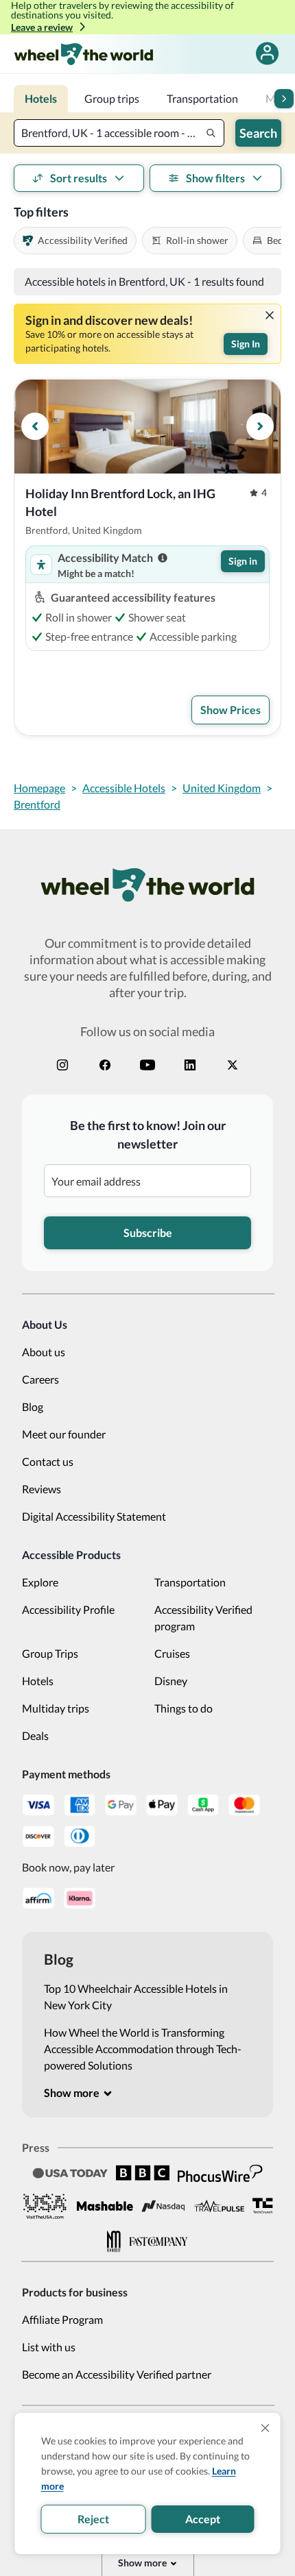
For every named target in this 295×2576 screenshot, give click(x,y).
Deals (35, 1735)
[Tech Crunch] (263, 2206)
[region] (147, 427)
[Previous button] (35, 426)
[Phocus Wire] (220, 2173)
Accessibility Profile (68, 1609)
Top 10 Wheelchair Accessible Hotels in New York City (136, 1997)
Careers (40, 1379)
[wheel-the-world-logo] (83, 54)
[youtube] (147, 1065)
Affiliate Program (62, 2319)
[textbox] (119, 133)
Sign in (243, 561)
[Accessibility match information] (163, 558)
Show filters (215, 178)
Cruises (172, 1653)
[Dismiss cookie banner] (265, 2428)
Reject (93, 2519)
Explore (40, 1582)
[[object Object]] (270, 315)
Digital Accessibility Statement (94, 1516)
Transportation (190, 1582)
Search (258, 133)
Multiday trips (56, 1708)
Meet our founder (64, 1434)
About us (44, 1352)
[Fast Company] (158, 2242)
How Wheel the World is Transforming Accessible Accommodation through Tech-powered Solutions (143, 2049)
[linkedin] (190, 1065)
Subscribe (148, 1232)
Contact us (48, 1461)
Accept (203, 2519)
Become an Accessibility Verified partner (117, 2374)
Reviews (42, 1489)
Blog (33, 1407)
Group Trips (50, 1653)
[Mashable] (105, 2206)
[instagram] (62, 1065)
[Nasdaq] (163, 2206)
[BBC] (143, 2173)
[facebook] (105, 1065)
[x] (233, 1065)
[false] (267, 54)
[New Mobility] (114, 2241)
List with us (49, 2347)
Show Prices (231, 710)
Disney (171, 1681)
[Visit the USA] (45, 2206)
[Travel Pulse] (219, 2206)
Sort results (79, 178)
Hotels (38, 1681)
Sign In (246, 344)
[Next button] (284, 99)
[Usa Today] (70, 2173)
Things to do (184, 1708)
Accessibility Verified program (203, 1618)
